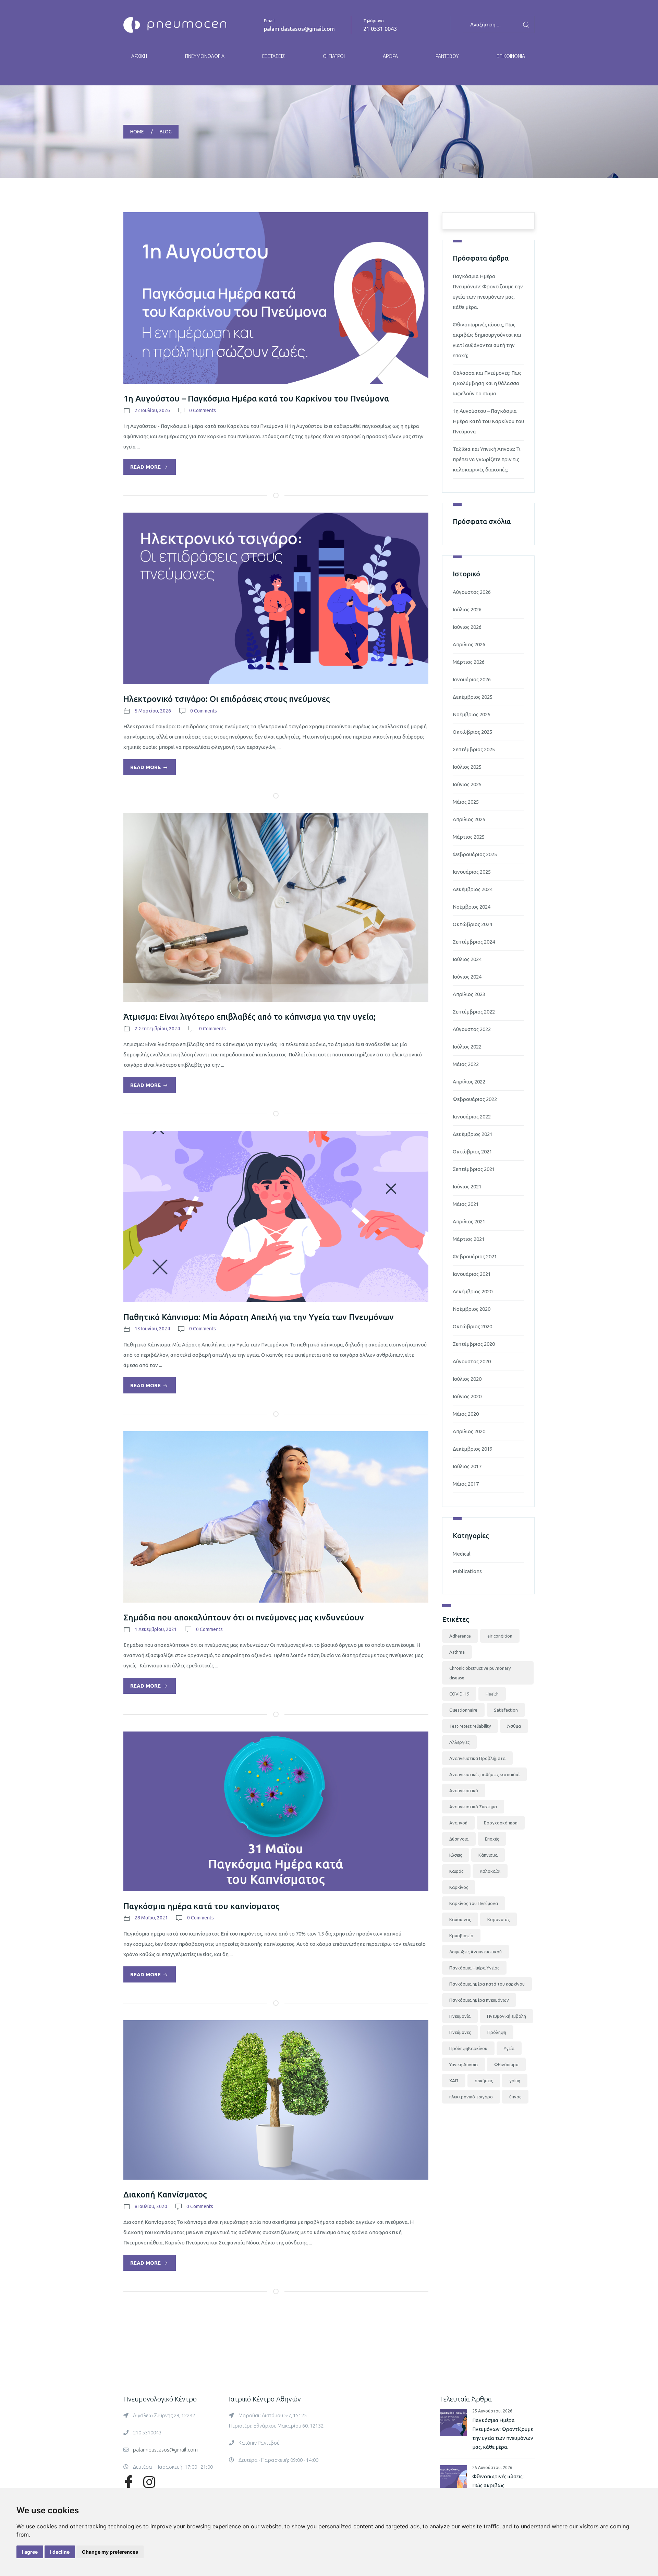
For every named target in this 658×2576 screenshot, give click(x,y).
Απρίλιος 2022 (469, 1082)
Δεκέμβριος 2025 (473, 697)
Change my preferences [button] (110, 2552)
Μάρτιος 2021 (469, 1239)
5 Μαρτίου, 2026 (153, 711)
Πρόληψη (497, 2032)
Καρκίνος (459, 1887)
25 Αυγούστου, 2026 (492, 2411)
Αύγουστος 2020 (472, 1361)
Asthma (457, 1652)
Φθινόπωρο (506, 2064)
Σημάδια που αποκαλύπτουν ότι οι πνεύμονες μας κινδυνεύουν (244, 1618)
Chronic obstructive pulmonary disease (480, 1673)
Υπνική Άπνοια (464, 2064)
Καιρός (456, 1871)
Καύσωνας (460, 1919)
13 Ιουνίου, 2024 (152, 1329)
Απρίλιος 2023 (469, 994)
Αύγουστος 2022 (472, 1029)
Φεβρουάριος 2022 (475, 1099)
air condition (500, 1636)
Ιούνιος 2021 (467, 1187)
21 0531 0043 (380, 29)
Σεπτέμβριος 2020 (474, 1344)
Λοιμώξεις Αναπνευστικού (476, 1952)
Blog (166, 132)
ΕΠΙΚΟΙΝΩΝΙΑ (511, 56)
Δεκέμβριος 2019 (473, 1449)
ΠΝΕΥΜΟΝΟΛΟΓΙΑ (205, 56)
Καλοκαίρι (490, 1871)
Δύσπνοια (459, 1839)
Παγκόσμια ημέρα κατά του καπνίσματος (201, 1906)
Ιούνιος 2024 (467, 977)
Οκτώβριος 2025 (472, 732)
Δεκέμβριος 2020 (473, 1291)
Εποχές (492, 1839)
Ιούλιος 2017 (467, 1466)
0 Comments (203, 410)
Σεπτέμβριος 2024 (474, 942)
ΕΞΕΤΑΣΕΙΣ (273, 56)
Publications (467, 1571)
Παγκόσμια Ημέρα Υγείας (474, 1968)
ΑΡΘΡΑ (390, 56)
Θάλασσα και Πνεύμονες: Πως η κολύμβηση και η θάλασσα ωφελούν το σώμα (487, 383)
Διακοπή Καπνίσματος (165, 2195)
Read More (146, 467)
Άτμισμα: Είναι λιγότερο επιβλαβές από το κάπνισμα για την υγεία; (249, 1017)
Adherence (460, 1636)
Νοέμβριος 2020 (472, 1309)
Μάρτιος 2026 (469, 662)
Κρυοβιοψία (461, 1936)
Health (492, 1694)
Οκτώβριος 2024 (472, 924)
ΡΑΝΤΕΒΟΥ (447, 56)
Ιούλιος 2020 (467, 1379)
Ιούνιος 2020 (467, 1396)
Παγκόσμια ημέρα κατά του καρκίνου (487, 1984)
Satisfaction (506, 1710)
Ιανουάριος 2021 (472, 1274)
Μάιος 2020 (466, 1414)
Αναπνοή (458, 1823)
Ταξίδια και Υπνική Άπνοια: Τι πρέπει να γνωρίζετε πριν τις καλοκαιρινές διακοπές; (487, 459)
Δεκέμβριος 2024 (473, 889)
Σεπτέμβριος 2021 (474, 1169)
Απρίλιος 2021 (469, 1221)
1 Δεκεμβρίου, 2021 (156, 1629)
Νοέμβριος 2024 (472, 907)
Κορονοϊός (498, 1919)
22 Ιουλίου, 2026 (152, 410)
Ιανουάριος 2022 (472, 1117)
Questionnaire (463, 1710)
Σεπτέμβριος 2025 (474, 749)
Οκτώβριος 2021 (472, 1152)
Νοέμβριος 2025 (472, 714)
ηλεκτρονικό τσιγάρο (471, 2097)
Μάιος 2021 (466, 1204)
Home (137, 132)
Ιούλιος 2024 (467, 959)
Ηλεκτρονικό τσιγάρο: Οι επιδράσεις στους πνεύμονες (227, 699)
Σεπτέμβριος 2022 (474, 1012)
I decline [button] (60, 2552)
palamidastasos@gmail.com (299, 29)
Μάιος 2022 (466, 1064)
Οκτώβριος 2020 (472, 1326)
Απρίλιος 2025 (469, 819)
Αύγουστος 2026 (472, 592)
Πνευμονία (460, 2016)
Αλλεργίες (459, 1742)
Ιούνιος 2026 (467, 627)
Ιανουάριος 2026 (472, 679)
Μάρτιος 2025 (469, 837)
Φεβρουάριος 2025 (475, 854)
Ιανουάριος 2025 (472, 872)
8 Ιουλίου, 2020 (151, 2206)
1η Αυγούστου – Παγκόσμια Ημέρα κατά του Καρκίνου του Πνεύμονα (256, 399)
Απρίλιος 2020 (469, 1431)
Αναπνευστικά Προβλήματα (477, 1758)
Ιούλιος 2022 (467, 1047)
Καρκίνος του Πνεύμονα (474, 1903)
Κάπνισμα (488, 1855)
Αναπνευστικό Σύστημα (473, 1807)
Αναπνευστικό (464, 1790)
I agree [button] (30, 2552)
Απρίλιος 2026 (469, 644)
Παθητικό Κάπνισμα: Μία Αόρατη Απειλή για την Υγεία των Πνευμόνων (259, 1317)
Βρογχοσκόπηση (501, 1823)
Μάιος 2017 (466, 1484)
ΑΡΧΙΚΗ (139, 56)
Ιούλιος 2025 (467, 767)
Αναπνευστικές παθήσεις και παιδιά (484, 1774)
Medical (462, 1554)
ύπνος (515, 2097)
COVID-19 (459, 1694)
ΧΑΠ (454, 2081)
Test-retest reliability (470, 1726)
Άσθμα (514, 1726)
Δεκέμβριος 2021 (473, 1134)
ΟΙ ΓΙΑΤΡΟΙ (334, 56)
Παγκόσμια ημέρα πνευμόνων (479, 2000)
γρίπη (515, 2081)
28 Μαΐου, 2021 (151, 1918)
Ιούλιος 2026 (467, 609)
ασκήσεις (484, 2081)
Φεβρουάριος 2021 (475, 1256)
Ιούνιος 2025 (467, 784)
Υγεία (509, 2048)
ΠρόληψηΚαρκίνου (468, 2048)
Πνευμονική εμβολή (507, 2016)
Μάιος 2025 (466, 802)
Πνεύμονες (460, 2032)
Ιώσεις (456, 1855)
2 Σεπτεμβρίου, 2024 (157, 1029)
